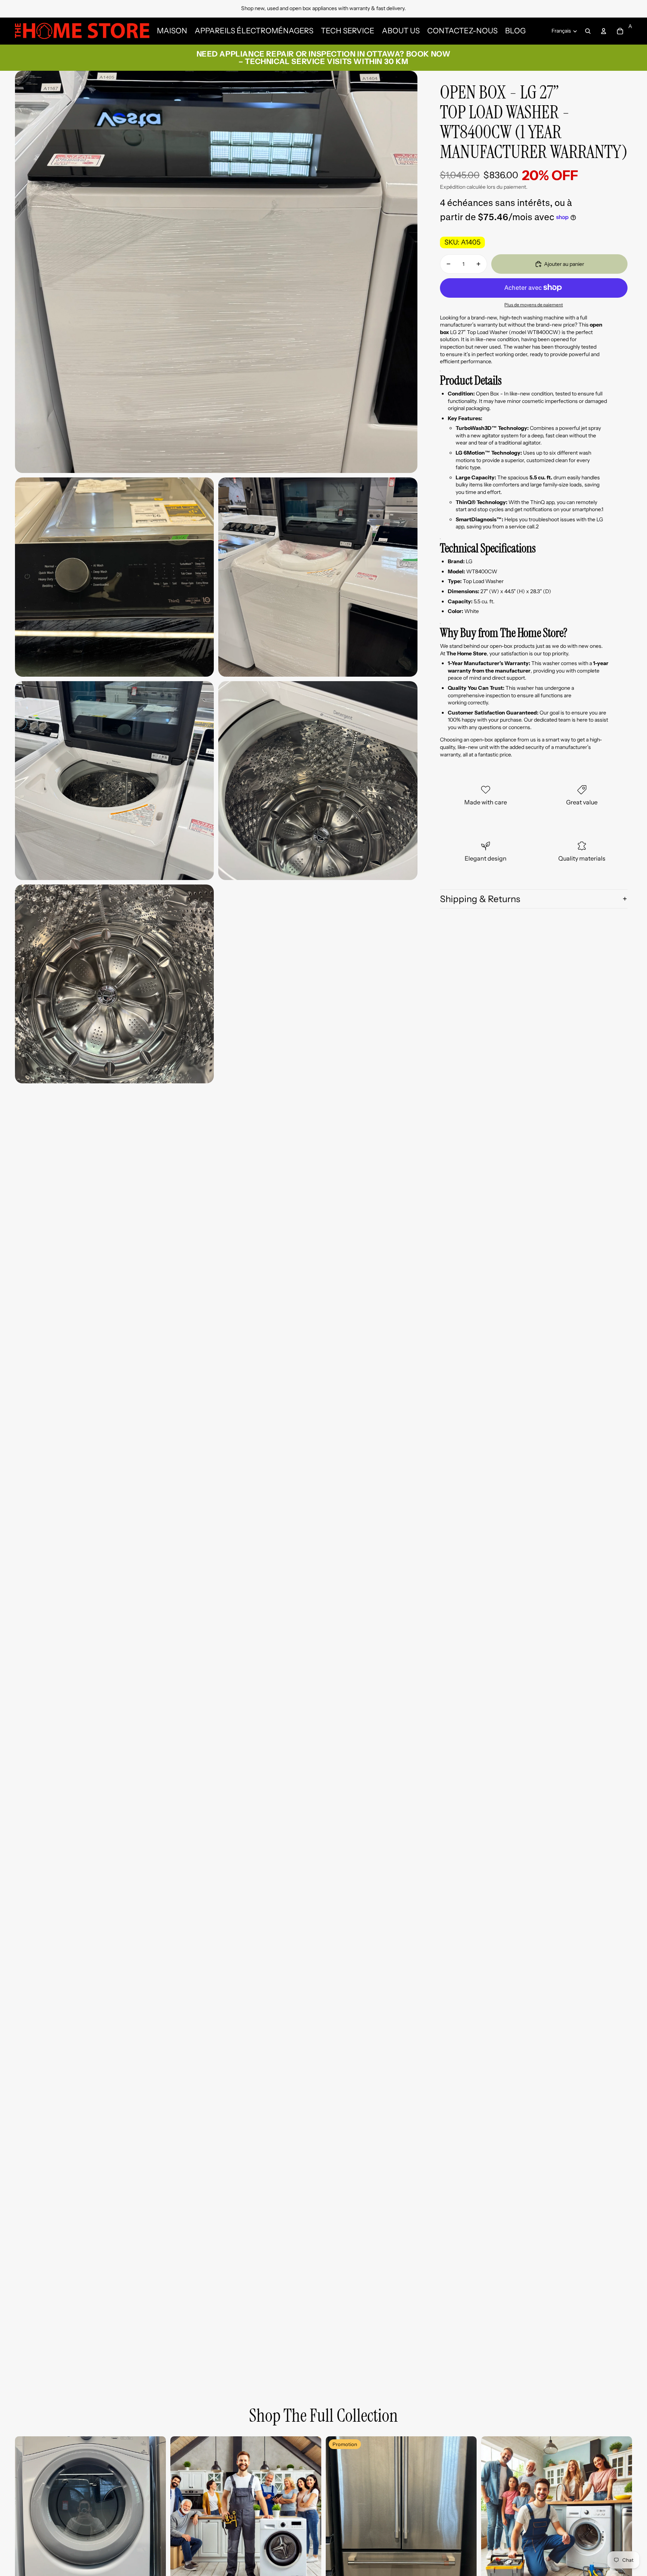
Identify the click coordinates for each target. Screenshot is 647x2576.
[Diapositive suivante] (155, 2512)
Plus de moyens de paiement (534, 304)
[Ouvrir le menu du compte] (604, 31)
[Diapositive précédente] (26, 2512)
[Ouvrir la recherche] (588, 31)
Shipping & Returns (480, 899)
